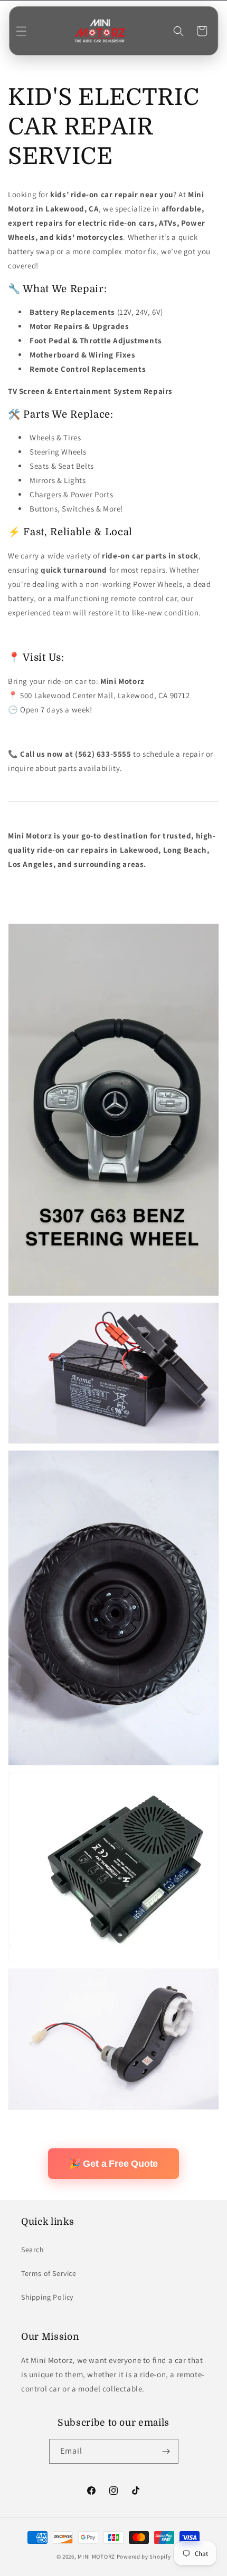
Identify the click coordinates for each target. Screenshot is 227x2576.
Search (33, 2250)
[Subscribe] (166, 2451)
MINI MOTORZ (96, 2556)
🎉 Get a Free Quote (113, 2164)
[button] (21, 31)
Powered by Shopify (144, 2556)
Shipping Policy (47, 2297)
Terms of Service (49, 2273)
